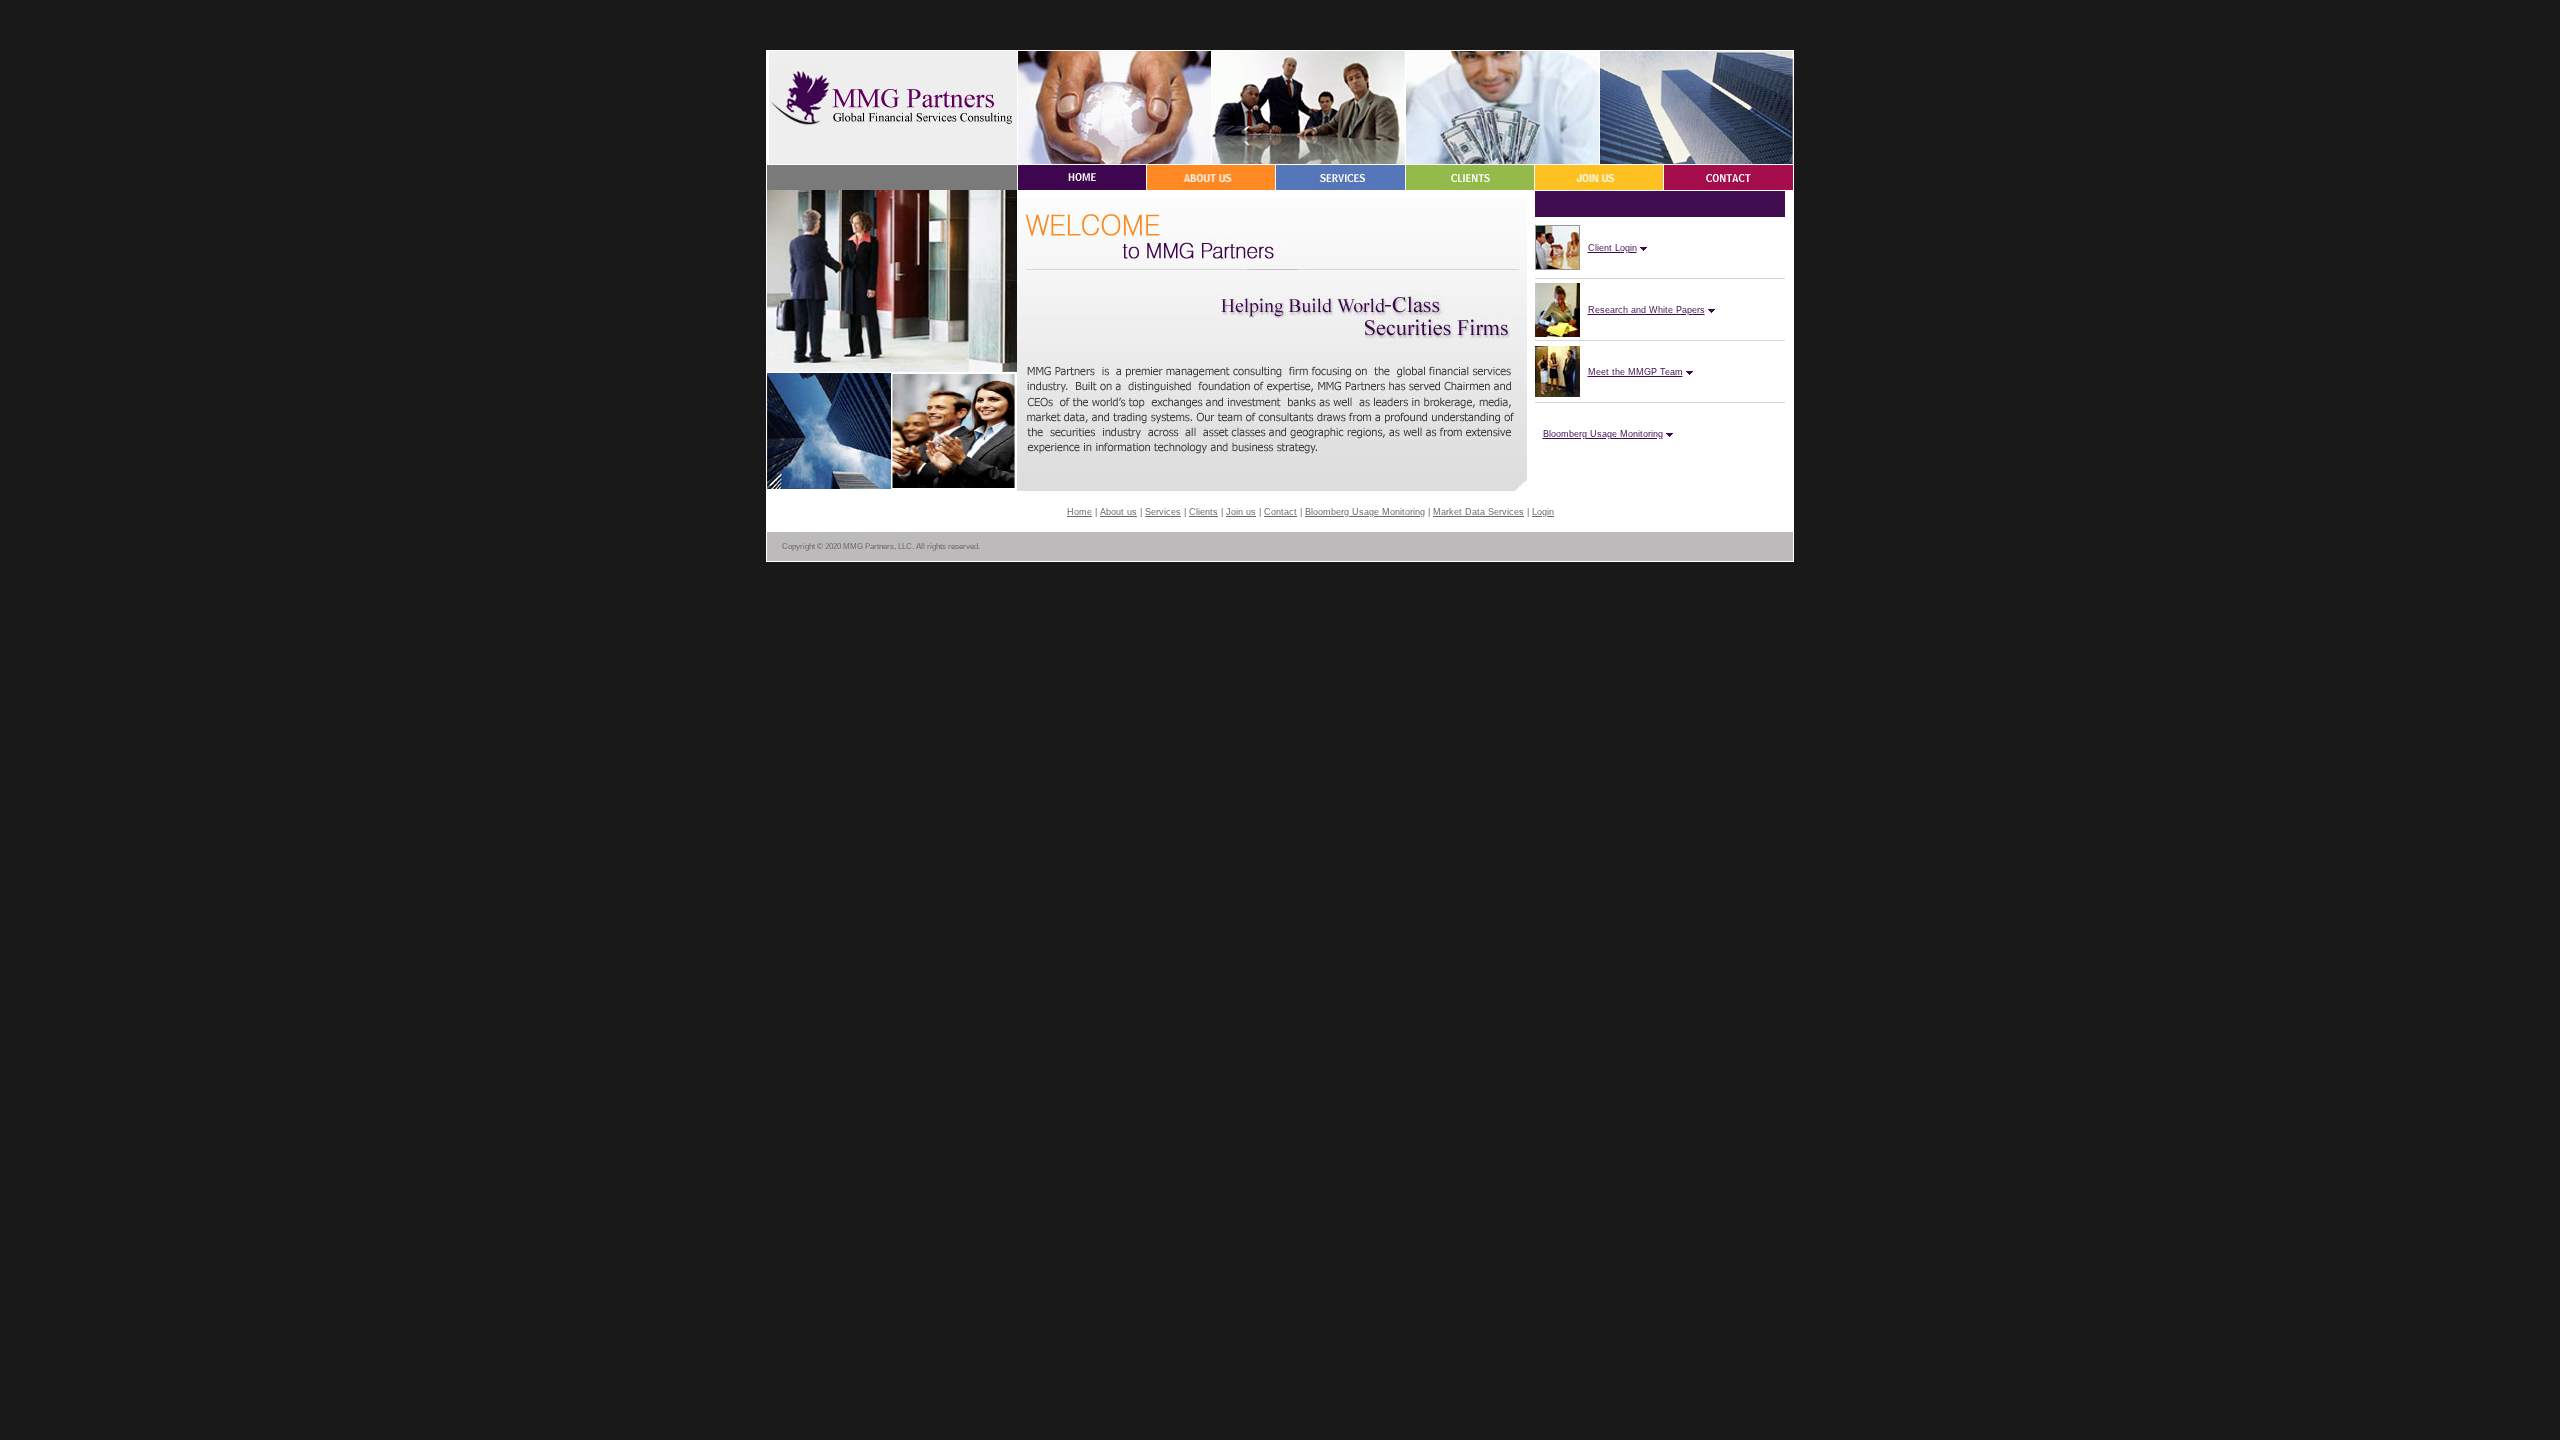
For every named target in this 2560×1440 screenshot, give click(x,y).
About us (1118, 512)
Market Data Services (1478, 512)
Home (1079, 512)
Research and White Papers (1646, 310)
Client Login (1612, 248)
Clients (1203, 512)
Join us (1241, 512)
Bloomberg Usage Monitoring (1603, 434)
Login (1543, 512)
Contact (1280, 512)
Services (1163, 512)
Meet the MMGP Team (1635, 372)
